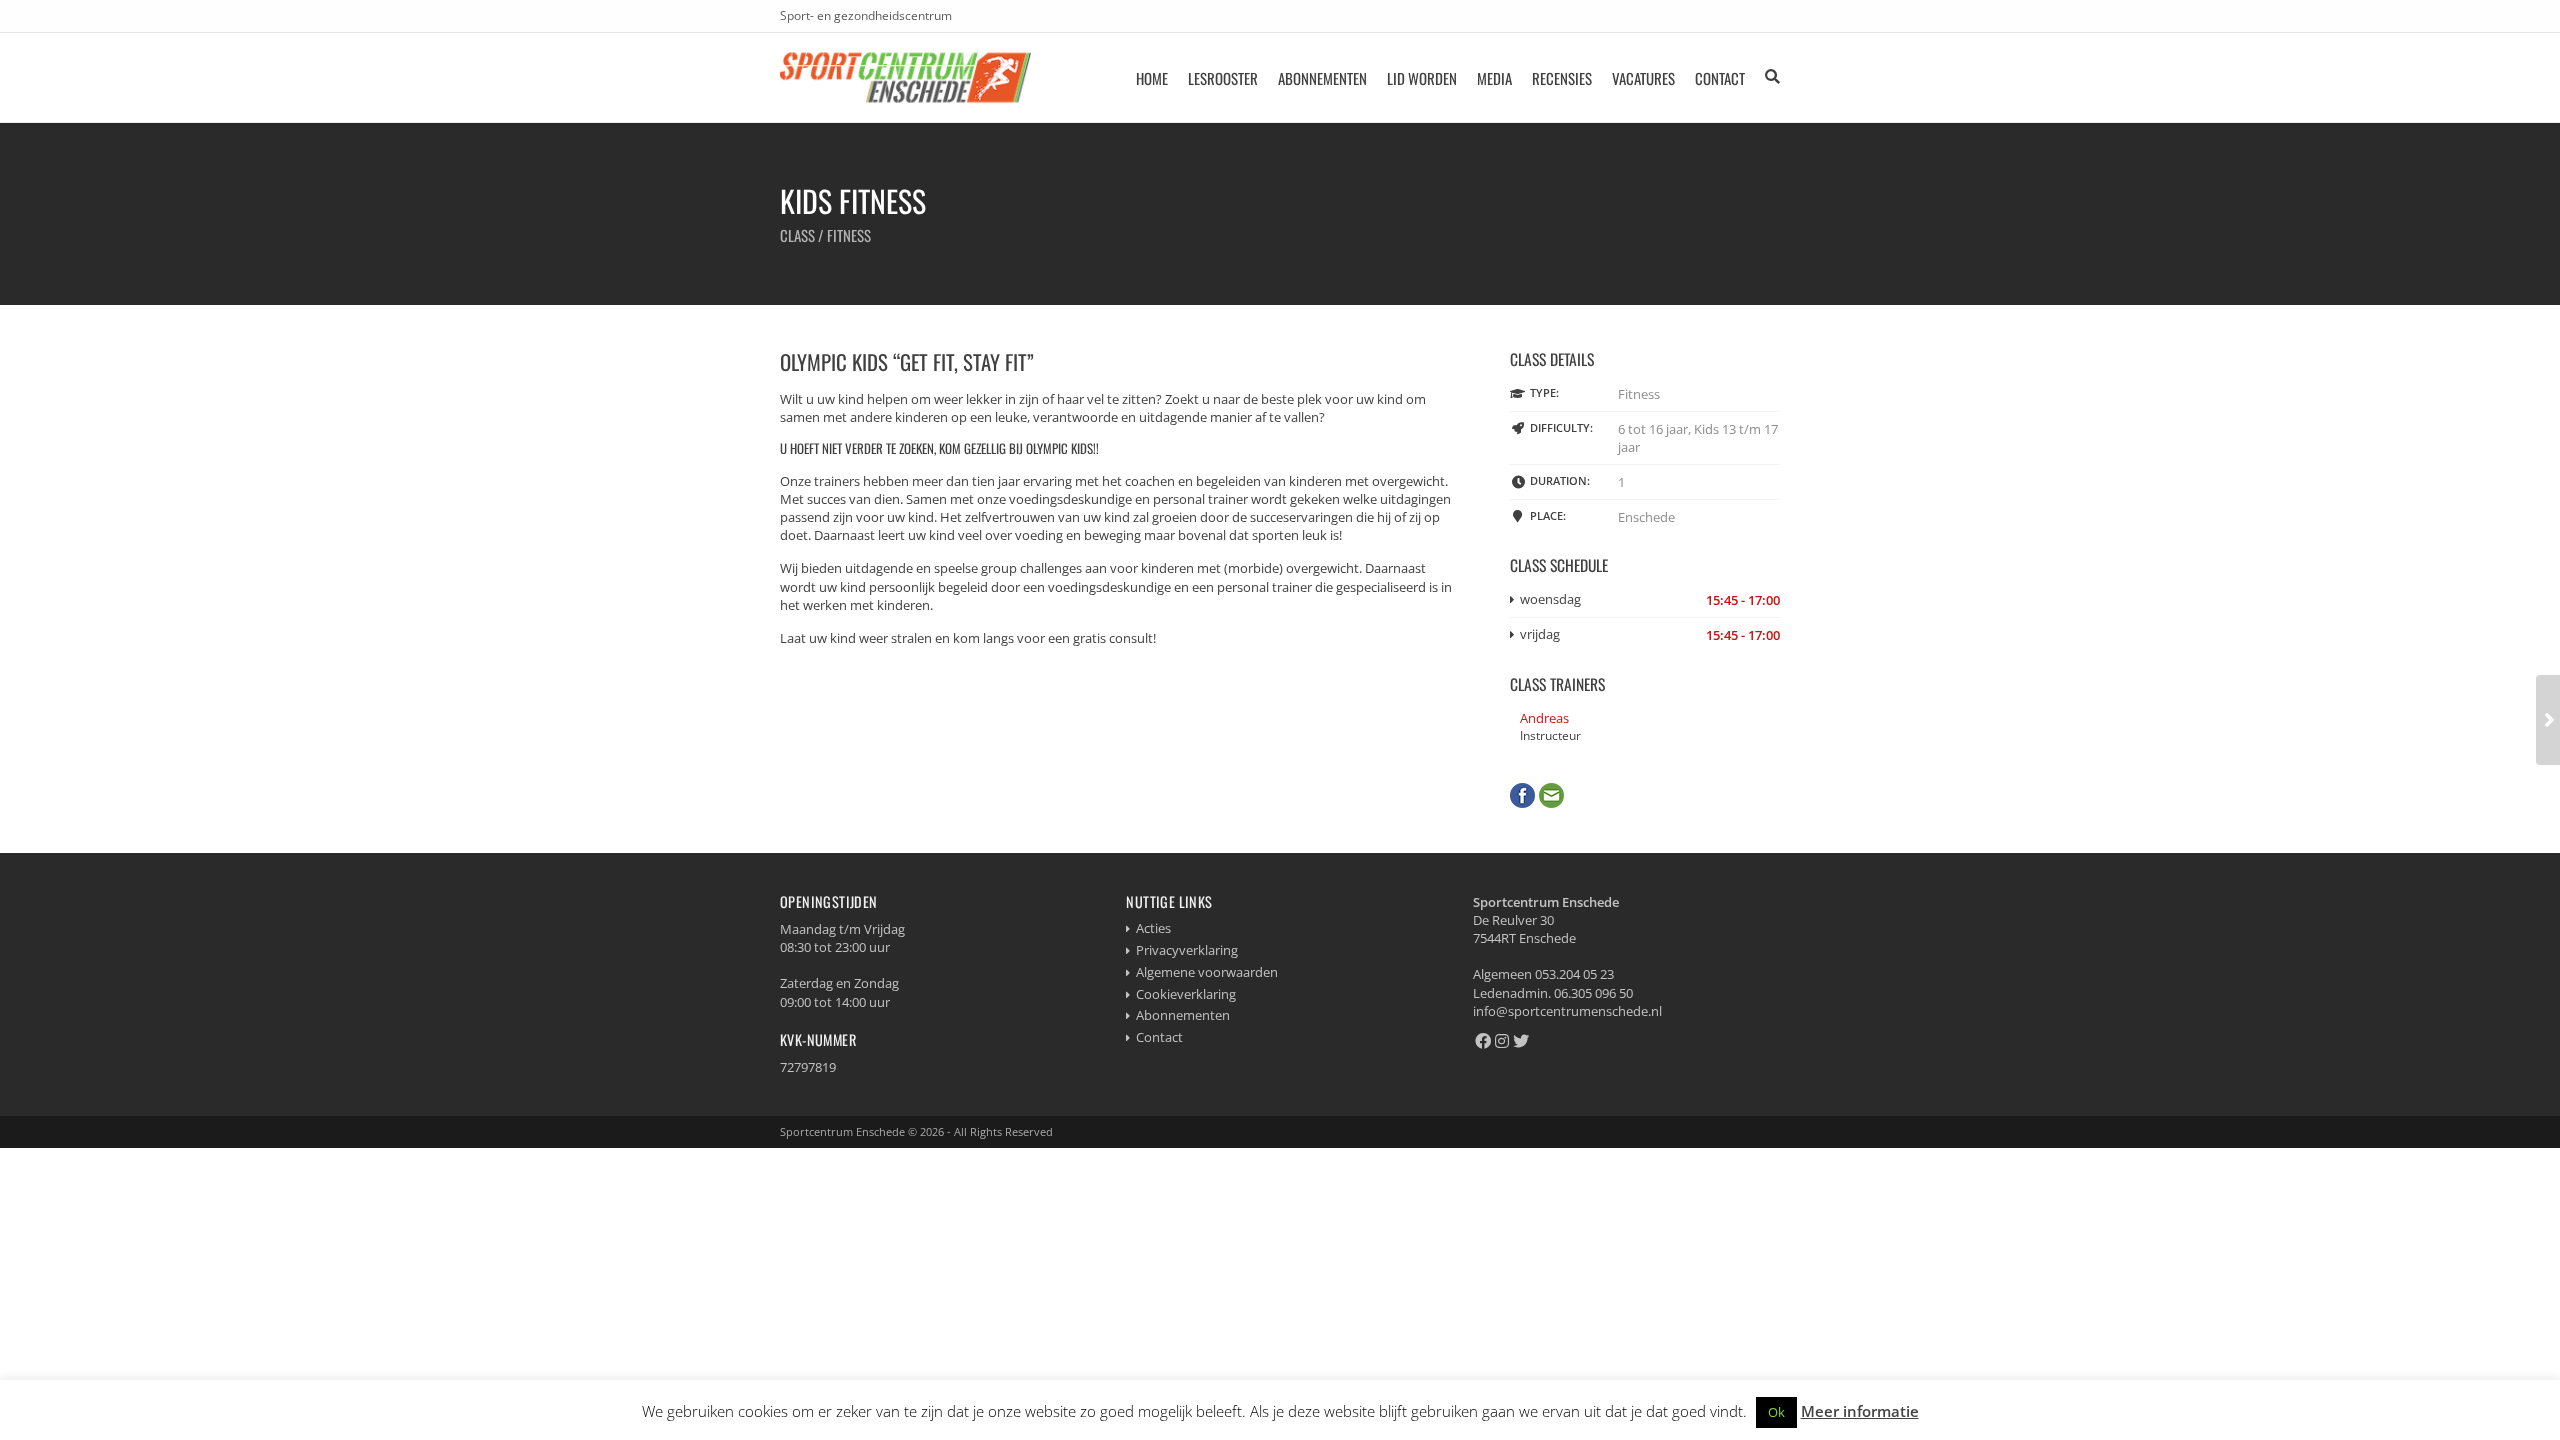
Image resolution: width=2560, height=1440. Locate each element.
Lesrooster (1223, 78)
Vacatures (1643, 78)
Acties (1153, 928)
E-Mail (1551, 795)
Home (1152, 78)
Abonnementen (1322, 78)
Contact (1720, 78)
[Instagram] (1502, 1041)
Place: (1548, 515)
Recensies (1562, 78)
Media (1494, 78)
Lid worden (1422, 78)
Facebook (1522, 795)
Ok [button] (1776, 1412)
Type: (1544, 392)
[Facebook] (1483, 1041)
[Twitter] (1521, 1041)
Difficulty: (1561, 427)
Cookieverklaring (1186, 994)
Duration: (1560, 480)
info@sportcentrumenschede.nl (1567, 1011)
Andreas (1544, 718)
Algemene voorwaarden (1207, 972)
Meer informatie (1860, 1411)
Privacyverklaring (1187, 950)
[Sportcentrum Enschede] (906, 77)
